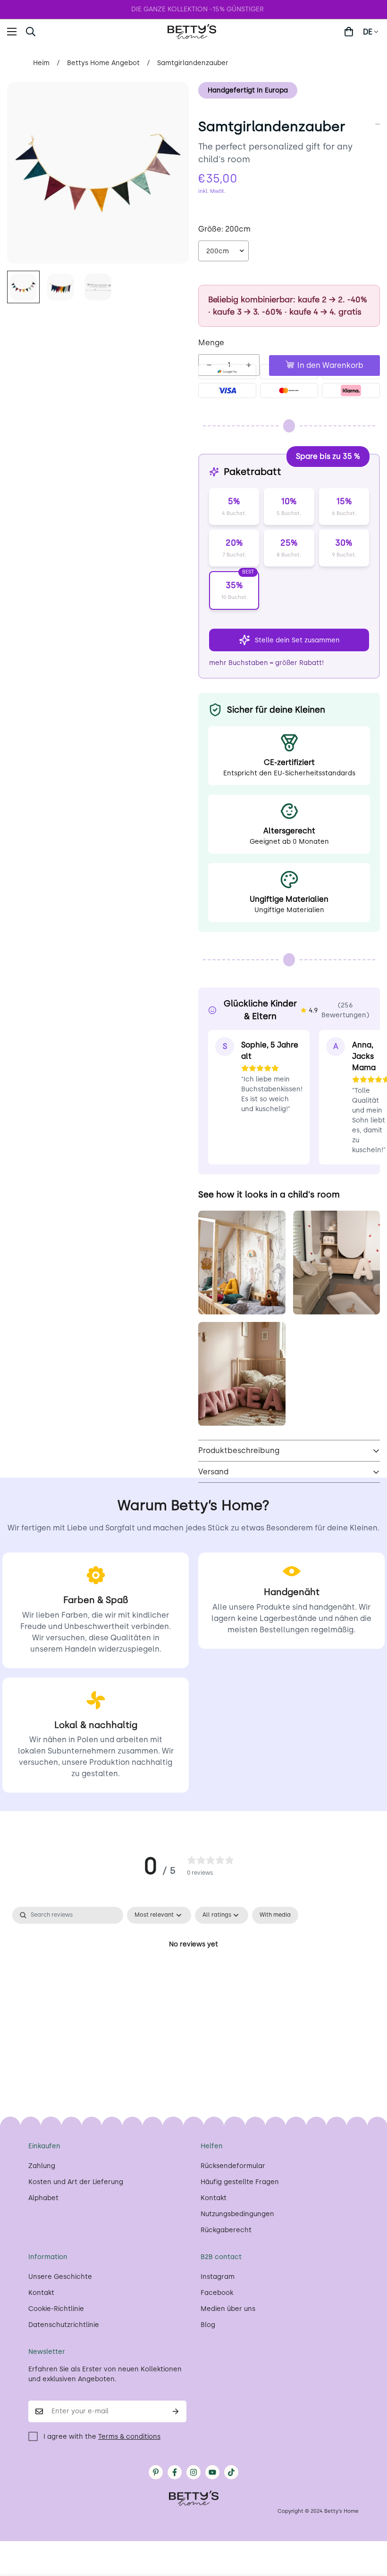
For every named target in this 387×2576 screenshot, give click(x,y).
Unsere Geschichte (60, 2277)
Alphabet (43, 2198)
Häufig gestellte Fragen (240, 2182)
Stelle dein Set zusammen (297, 640)
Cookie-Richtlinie (56, 2309)
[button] (54, 32)
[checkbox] (275, 1915)
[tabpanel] (193, 1976)
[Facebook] (175, 2472)
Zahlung (42, 2166)
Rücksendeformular (233, 2166)
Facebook (217, 2293)
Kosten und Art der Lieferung (76, 2182)
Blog (208, 2325)
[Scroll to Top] (369, 2525)
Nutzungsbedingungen (237, 2214)
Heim (41, 63)
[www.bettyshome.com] (193, 32)
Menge (211, 343)
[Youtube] (212, 2472)
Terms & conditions (129, 2437)
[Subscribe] (176, 2411)
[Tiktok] (231, 2472)
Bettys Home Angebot (103, 63)
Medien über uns (228, 2309)
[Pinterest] (156, 2472)
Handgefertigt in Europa (248, 90)
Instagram (218, 2277)
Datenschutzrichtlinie (64, 2325)
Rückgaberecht (226, 2230)
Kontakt (214, 2198)
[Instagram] (193, 2472)
